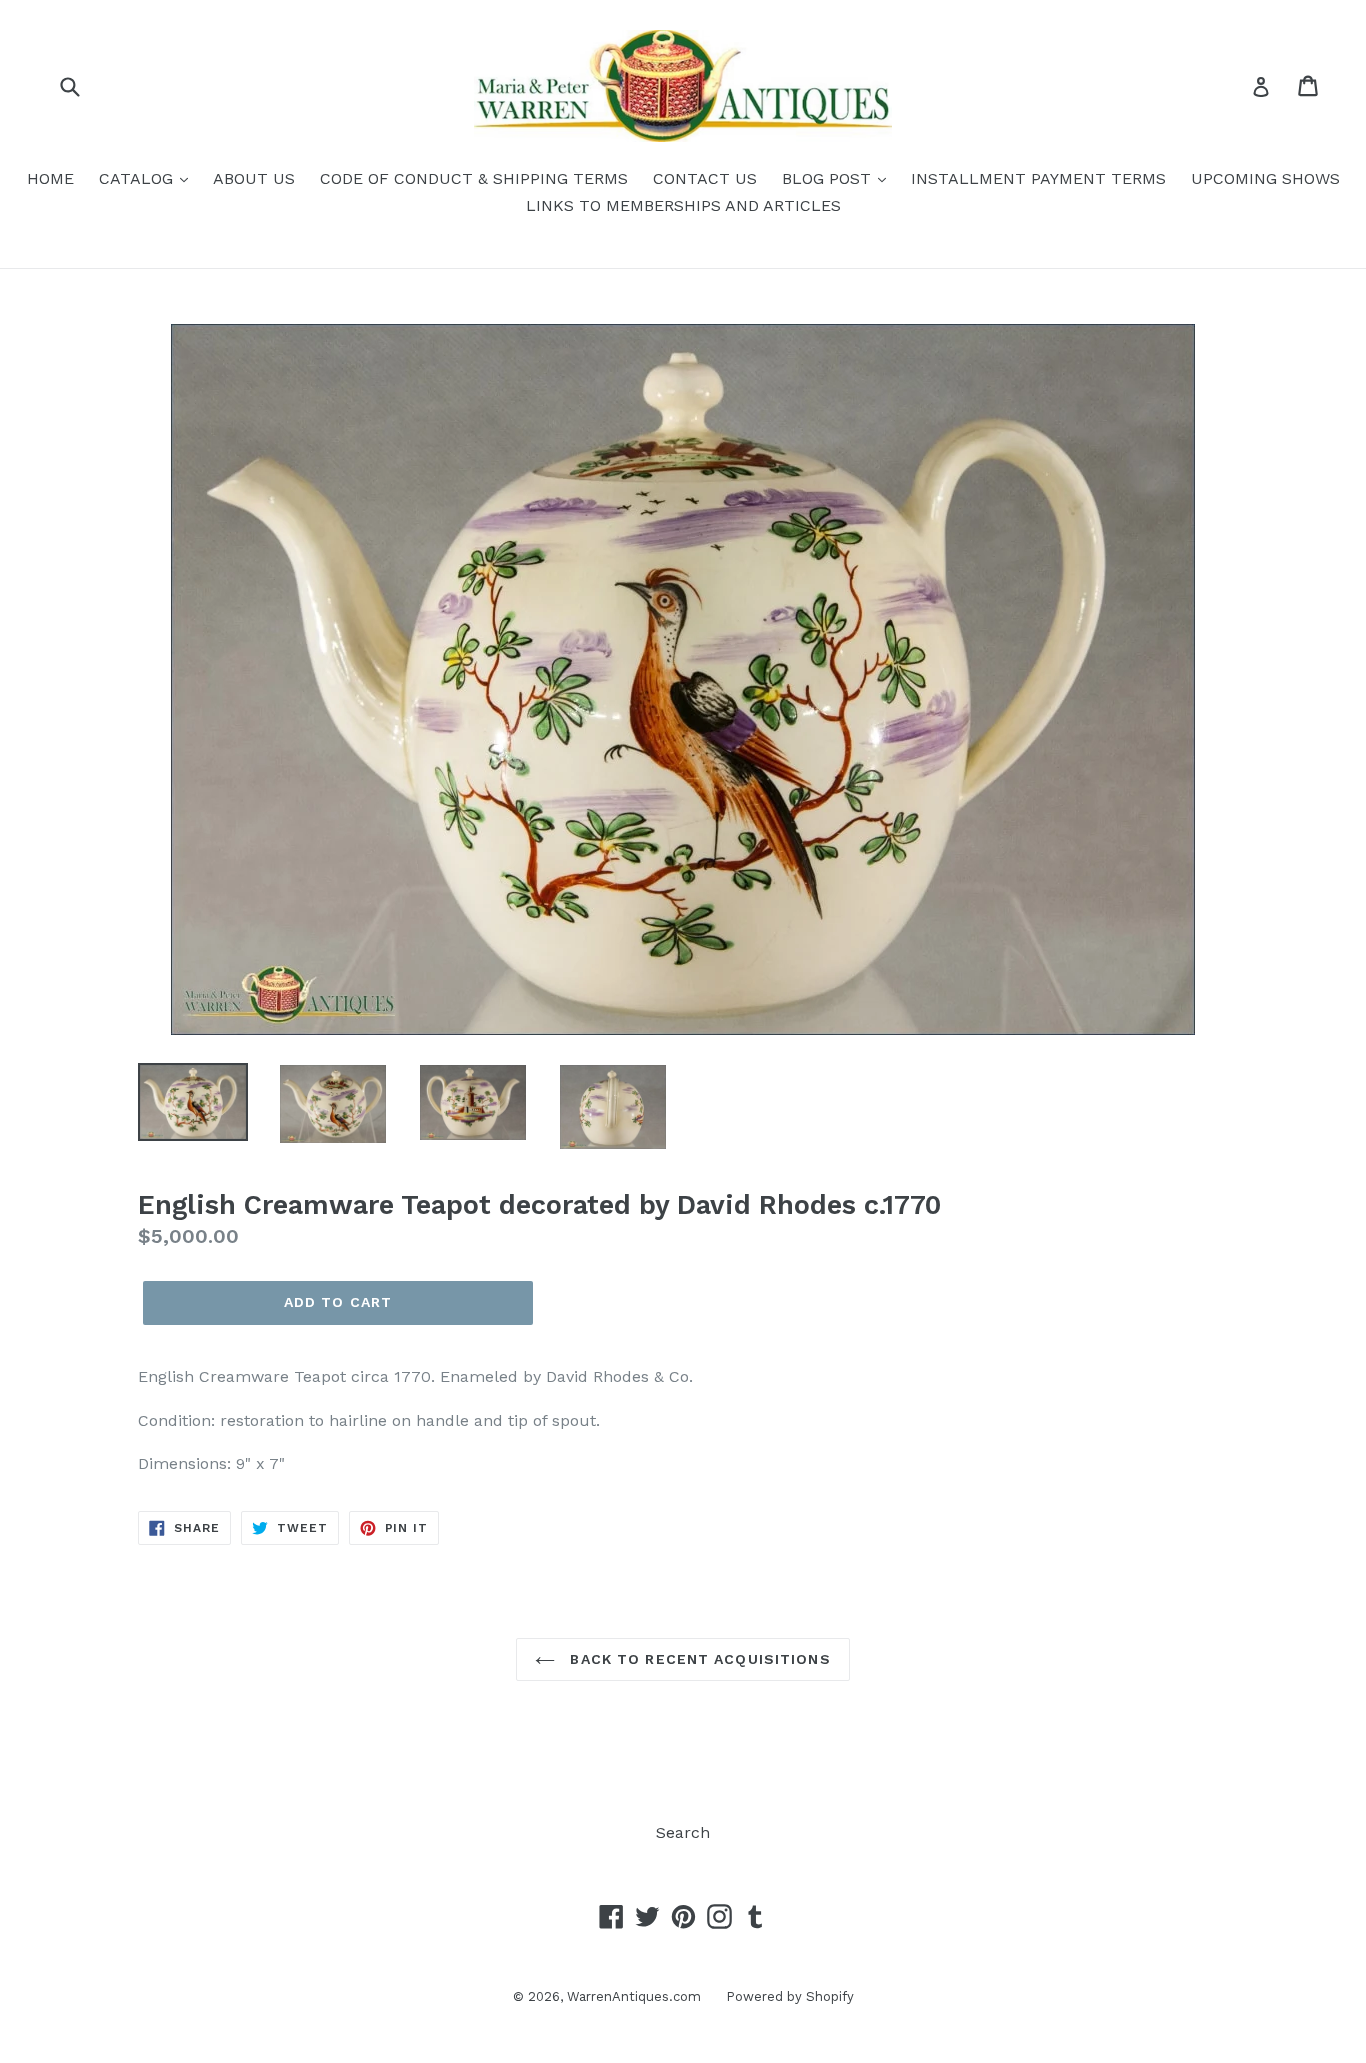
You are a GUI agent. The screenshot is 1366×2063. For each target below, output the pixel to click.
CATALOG (138, 178)
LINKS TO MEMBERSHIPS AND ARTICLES (683, 205)
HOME (50, 178)
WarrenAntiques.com (634, 1996)
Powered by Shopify (790, 1996)
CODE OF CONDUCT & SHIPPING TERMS (474, 178)
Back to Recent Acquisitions (697, 1659)
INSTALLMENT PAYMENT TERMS (1038, 178)
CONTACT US (705, 178)
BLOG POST (829, 178)
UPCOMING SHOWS (1265, 178)
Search (683, 1832)
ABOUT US (254, 178)
